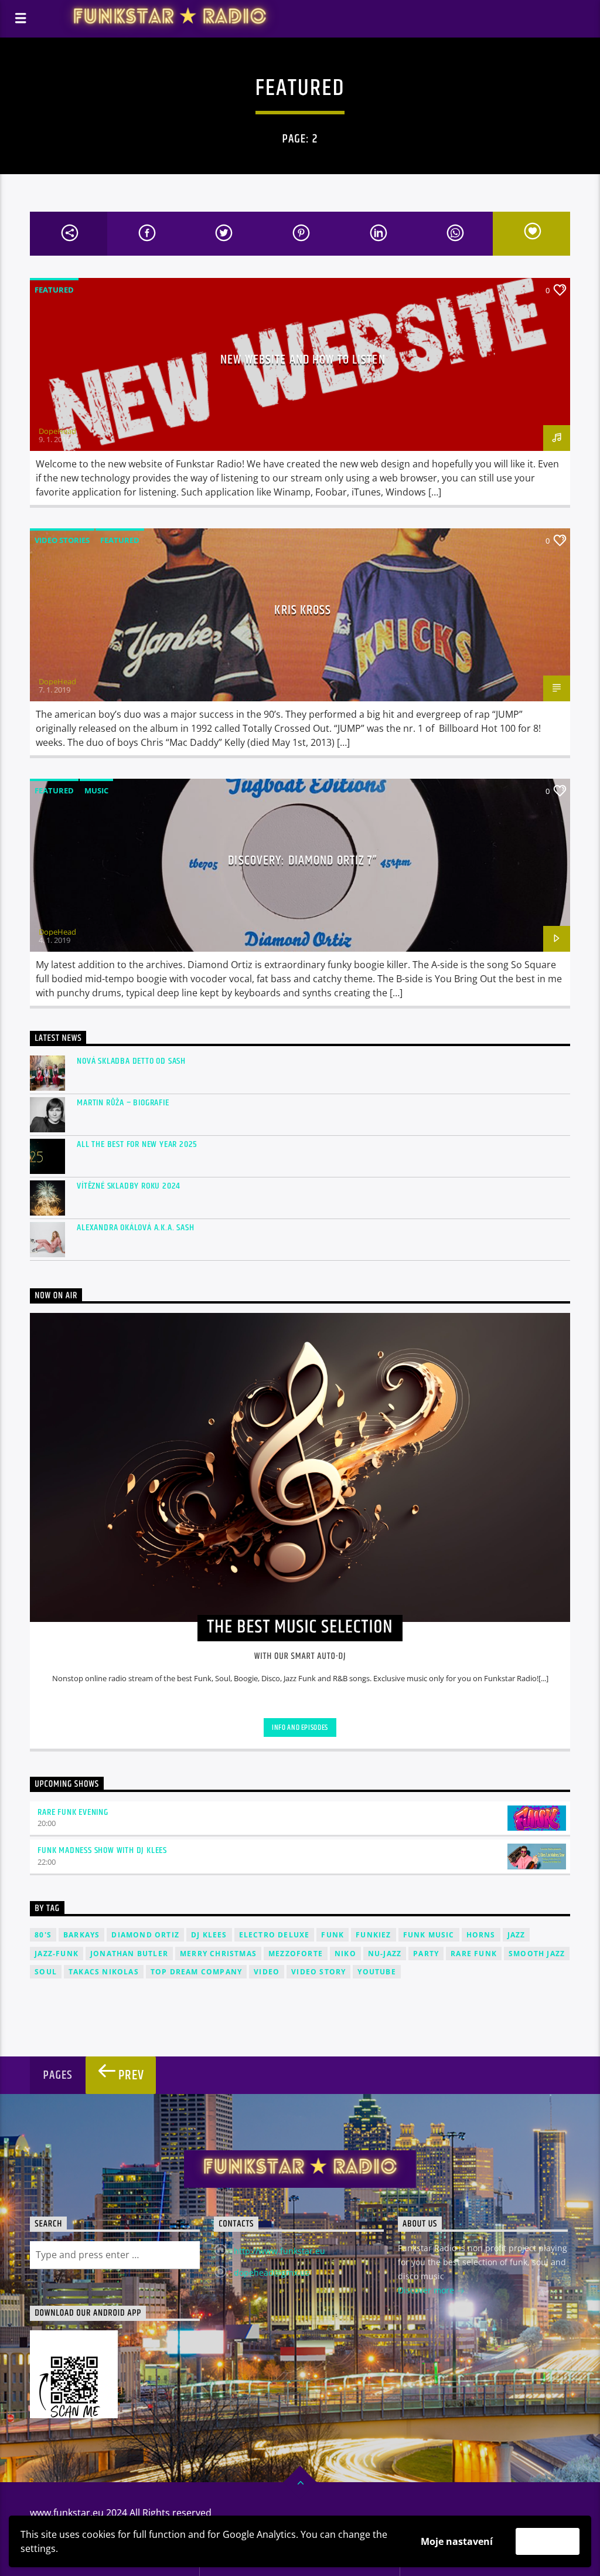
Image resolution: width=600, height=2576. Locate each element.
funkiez (373, 1935)
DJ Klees (209, 1935)
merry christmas (218, 1954)
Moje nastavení (457, 2541)
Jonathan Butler (129, 1954)
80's (43, 1935)
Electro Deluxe (275, 1935)
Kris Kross (303, 610)
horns (481, 1935)
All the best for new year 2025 (137, 1144)
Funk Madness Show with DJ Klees (102, 1850)
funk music (429, 1935)
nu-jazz (385, 1954)
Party (426, 1954)
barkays (81, 1935)
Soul (46, 1972)
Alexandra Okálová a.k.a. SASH (135, 1228)
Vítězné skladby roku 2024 (129, 1186)
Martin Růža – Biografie (123, 1103)
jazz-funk (57, 1954)
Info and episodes (300, 1727)
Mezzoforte (296, 1954)
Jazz (517, 1935)
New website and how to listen (303, 360)
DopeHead (57, 431)
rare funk (474, 1954)
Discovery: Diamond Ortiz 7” (303, 861)
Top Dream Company (196, 1972)
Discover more (427, 2290)
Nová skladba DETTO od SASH (131, 1061)
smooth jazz (537, 1954)
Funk (333, 1935)
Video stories (62, 540)
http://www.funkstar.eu (279, 2251)
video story (318, 1972)
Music (96, 790)
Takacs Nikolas (104, 1972)
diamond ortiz (145, 1935)
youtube (376, 1972)
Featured (54, 290)
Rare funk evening (73, 1812)
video (267, 1972)
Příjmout (548, 2541)
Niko (345, 1954)
